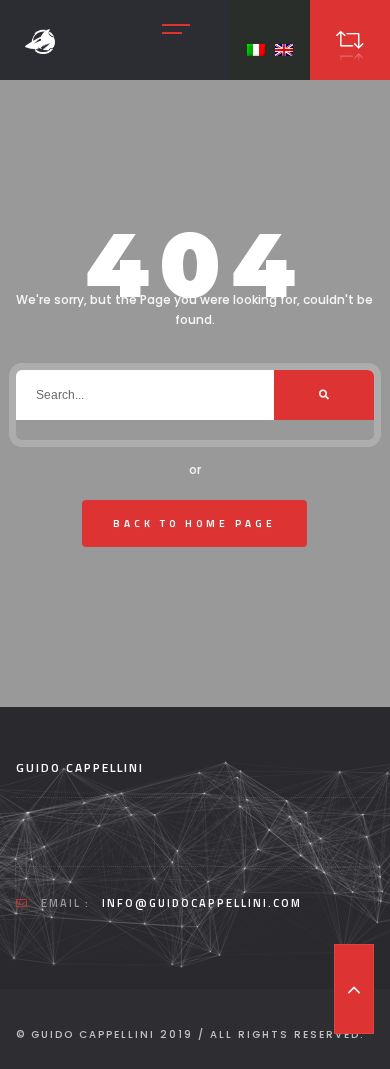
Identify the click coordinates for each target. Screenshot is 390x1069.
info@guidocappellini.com (202, 903)
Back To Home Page (194, 523)
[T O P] (354, 989)
